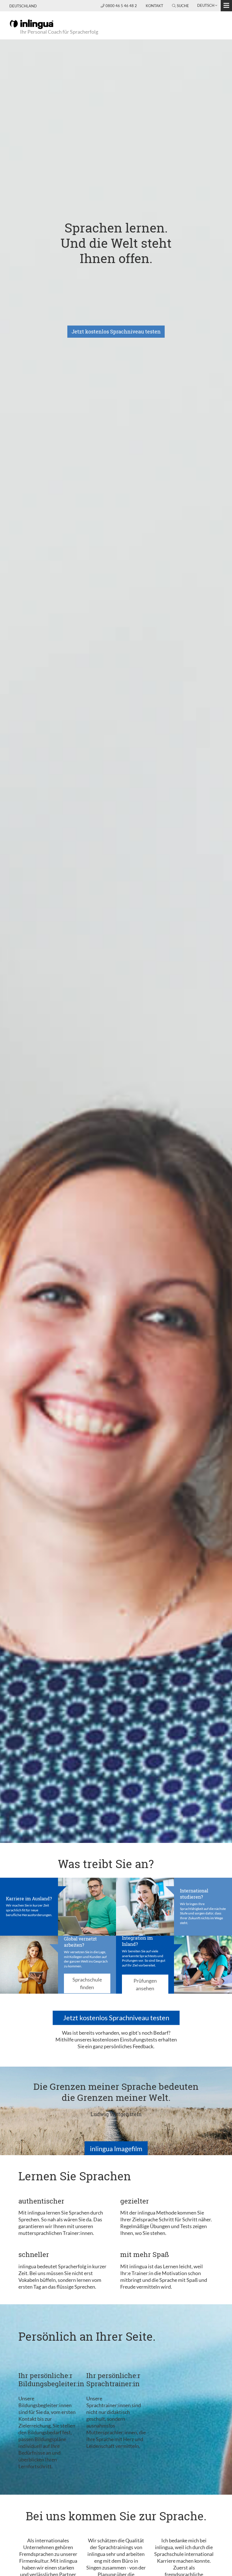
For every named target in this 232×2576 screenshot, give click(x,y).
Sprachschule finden (87, 1983)
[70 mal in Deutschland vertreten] (29, 1964)
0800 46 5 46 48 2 (122, 6)
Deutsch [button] (206, 5)
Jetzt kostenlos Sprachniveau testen (116, 331)
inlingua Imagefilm (116, 2149)
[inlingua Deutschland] (32, 24)
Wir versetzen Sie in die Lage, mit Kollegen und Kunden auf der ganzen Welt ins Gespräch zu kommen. (86, 1959)
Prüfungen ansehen (145, 1984)
